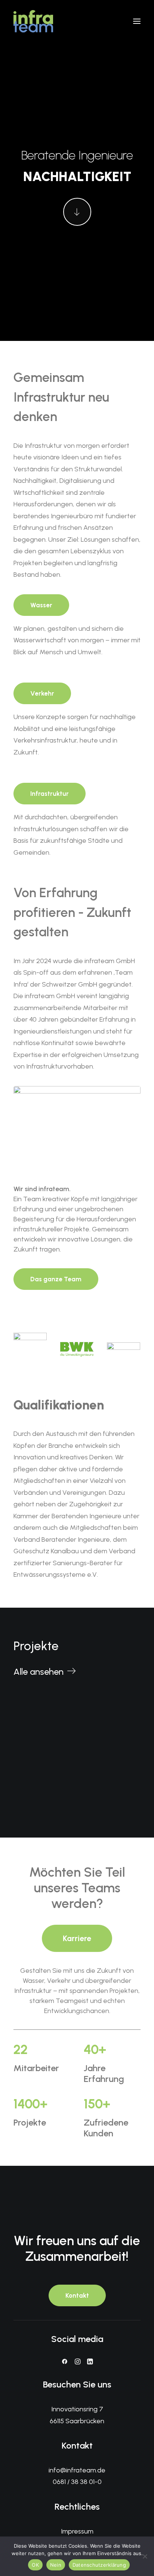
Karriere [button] (77, 1938)
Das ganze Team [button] (56, 1279)
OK (35, 2565)
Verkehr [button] (42, 693)
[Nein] (145, 2556)
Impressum (77, 2531)
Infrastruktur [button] (50, 794)
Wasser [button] (41, 605)
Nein (56, 2565)
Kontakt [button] (77, 2295)
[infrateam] (33, 21)
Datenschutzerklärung (99, 2565)
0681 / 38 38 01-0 (77, 2482)
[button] (137, 21)
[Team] (77, 1128)
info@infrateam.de (77, 2470)
